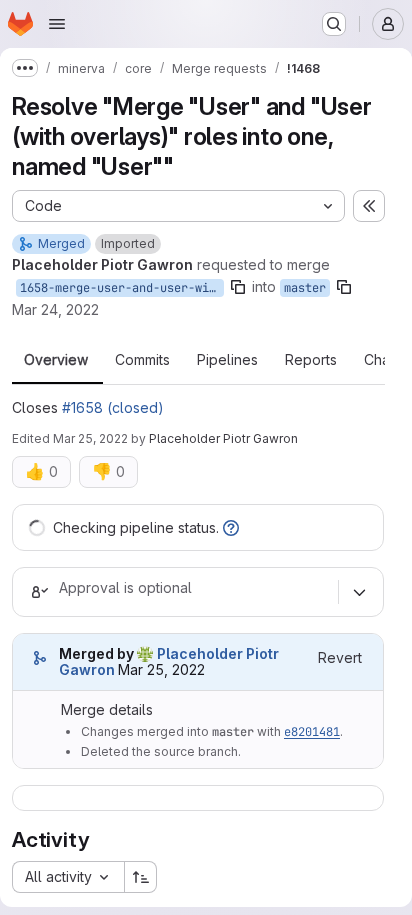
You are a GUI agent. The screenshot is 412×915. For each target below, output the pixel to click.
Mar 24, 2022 (55, 309)
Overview (56, 360)
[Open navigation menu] (57, 24)
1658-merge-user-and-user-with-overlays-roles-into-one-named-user (122, 288)
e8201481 (312, 732)
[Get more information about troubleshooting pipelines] (231, 527)
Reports (311, 360)
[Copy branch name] (238, 287)
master (305, 288)
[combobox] (68, 877)
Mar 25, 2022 (90, 438)
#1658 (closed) (113, 407)
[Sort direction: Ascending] (141, 877)
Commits (142, 360)
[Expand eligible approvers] (359, 592)
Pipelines (227, 360)
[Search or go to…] (334, 24)
